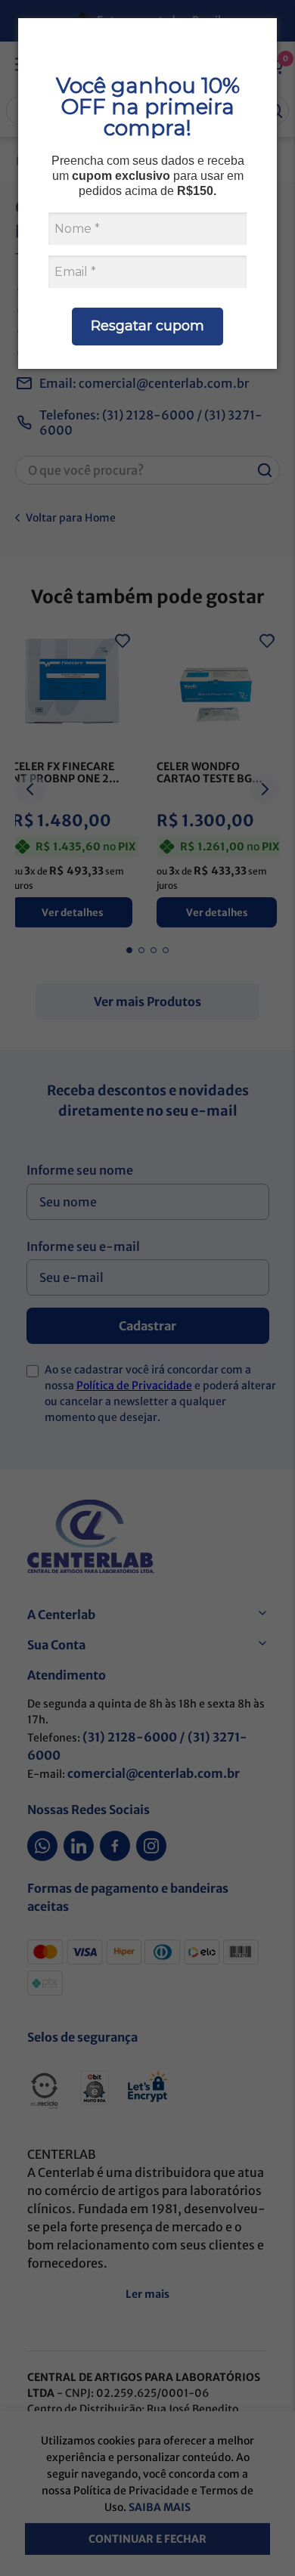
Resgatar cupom (147, 326)
